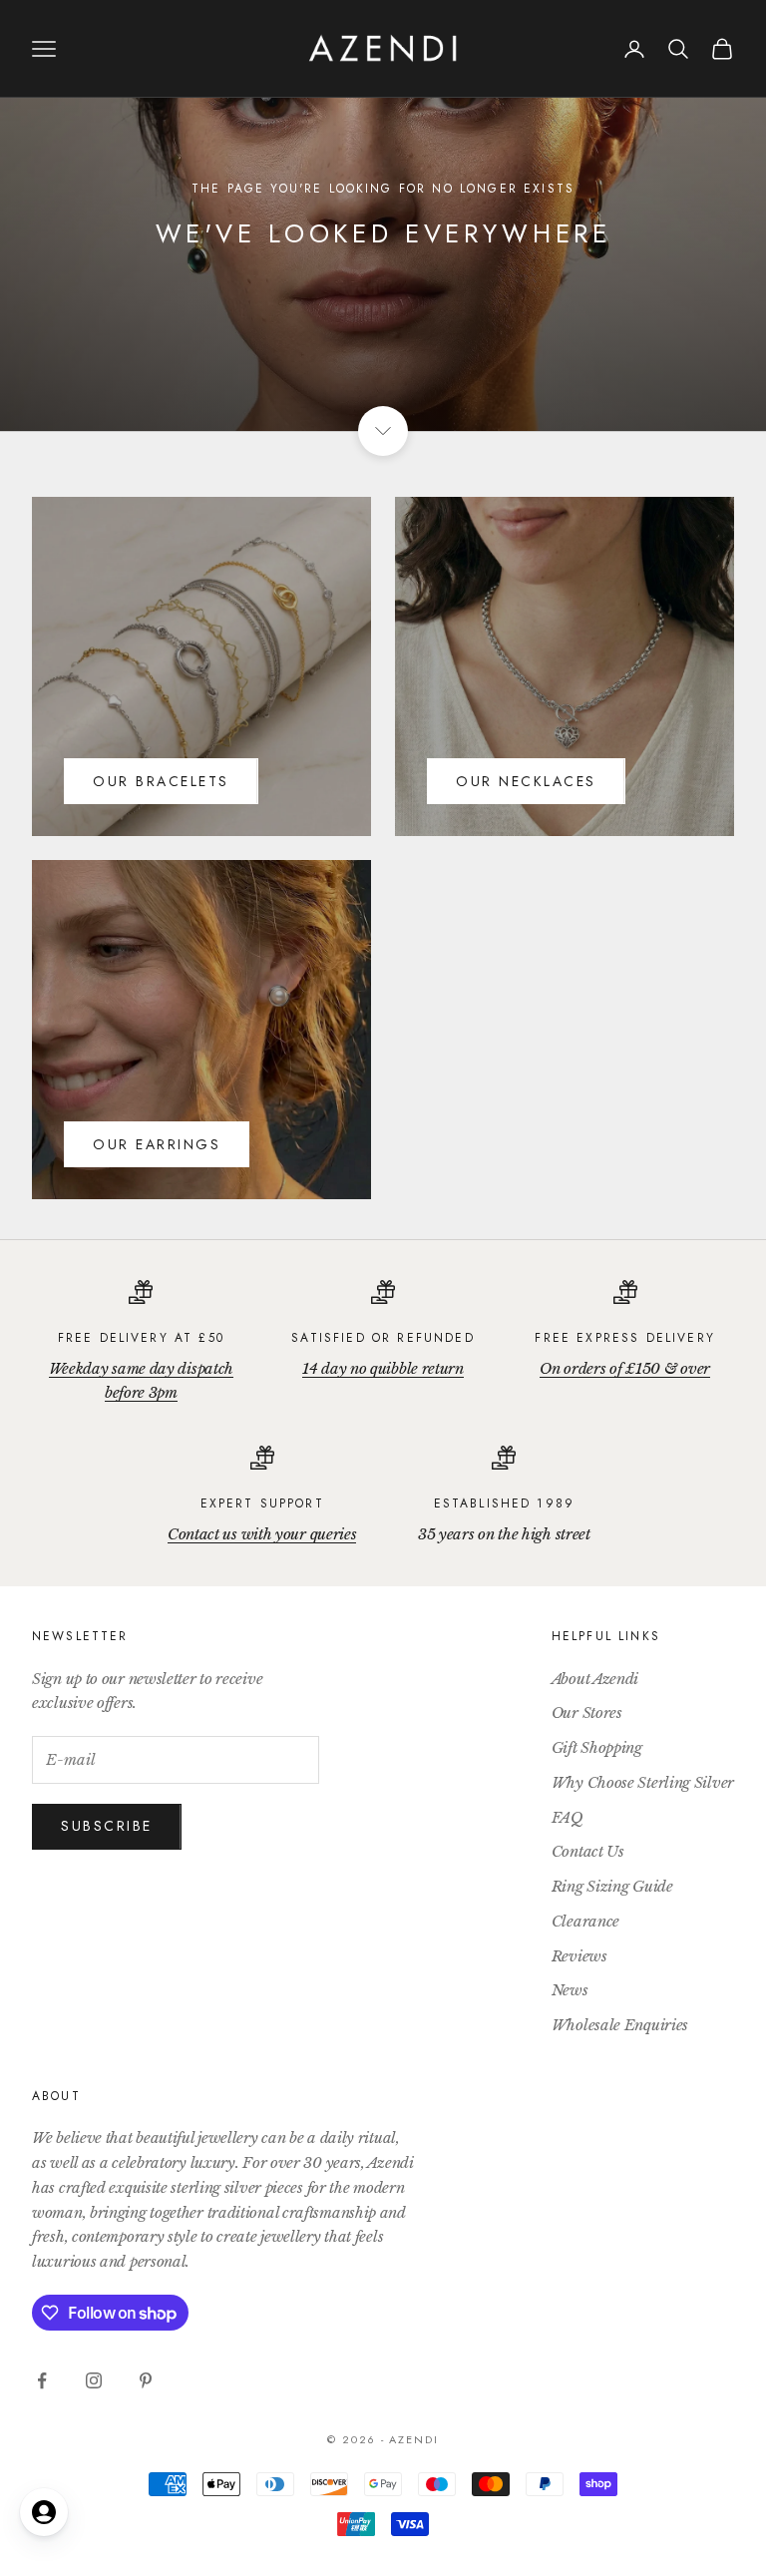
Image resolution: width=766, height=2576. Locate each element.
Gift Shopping (597, 1747)
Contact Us (588, 1851)
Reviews (579, 1956)
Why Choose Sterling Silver (643, 1782)
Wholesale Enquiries (620, 2025)
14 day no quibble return (383, 1368)
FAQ (568, 1817)
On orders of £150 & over (625, 1368)
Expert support (262, 1503)
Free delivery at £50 (141, 1338)
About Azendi (595, 1679)
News (570, 1990)
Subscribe (107, 1826)
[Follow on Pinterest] (146, 2380)
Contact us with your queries (262, 1534)
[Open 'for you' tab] (44, 2512)
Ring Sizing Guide (612, 1886)
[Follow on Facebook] (42, 2380)
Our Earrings (157, 1144)
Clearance (585, 1921)
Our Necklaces (526, 781)
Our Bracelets (161, 781)
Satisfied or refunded (383, 1338)
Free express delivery (624, 1338)
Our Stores (587, 1713)
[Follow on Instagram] (94, 2380)
